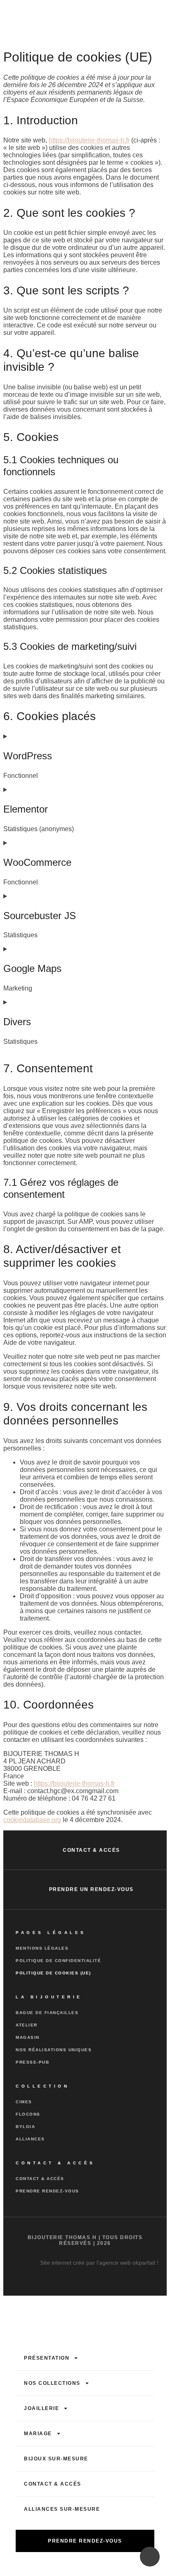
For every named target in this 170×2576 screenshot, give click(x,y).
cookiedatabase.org (32, 1820)
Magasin (28, 2037)
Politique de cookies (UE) (53, 1973)
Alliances (30, 2139)
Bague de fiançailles (47, 2013)
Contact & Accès (40, 2179)
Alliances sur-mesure (62, 2509)
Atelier (27, 2025)
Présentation (47, 2358)
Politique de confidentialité (58, 1961)
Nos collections (52, 2383)
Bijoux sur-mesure (56, 2459)
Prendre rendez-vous (47, 2191)
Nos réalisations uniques (54, 2050)
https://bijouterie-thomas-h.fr (89, 140)
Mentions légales (42, 1948)
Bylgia (25, 2127)
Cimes (24, 2102)
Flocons (28, 2114)
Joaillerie (41, 2408)
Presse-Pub (32, 2062)
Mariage (38, 2434)
